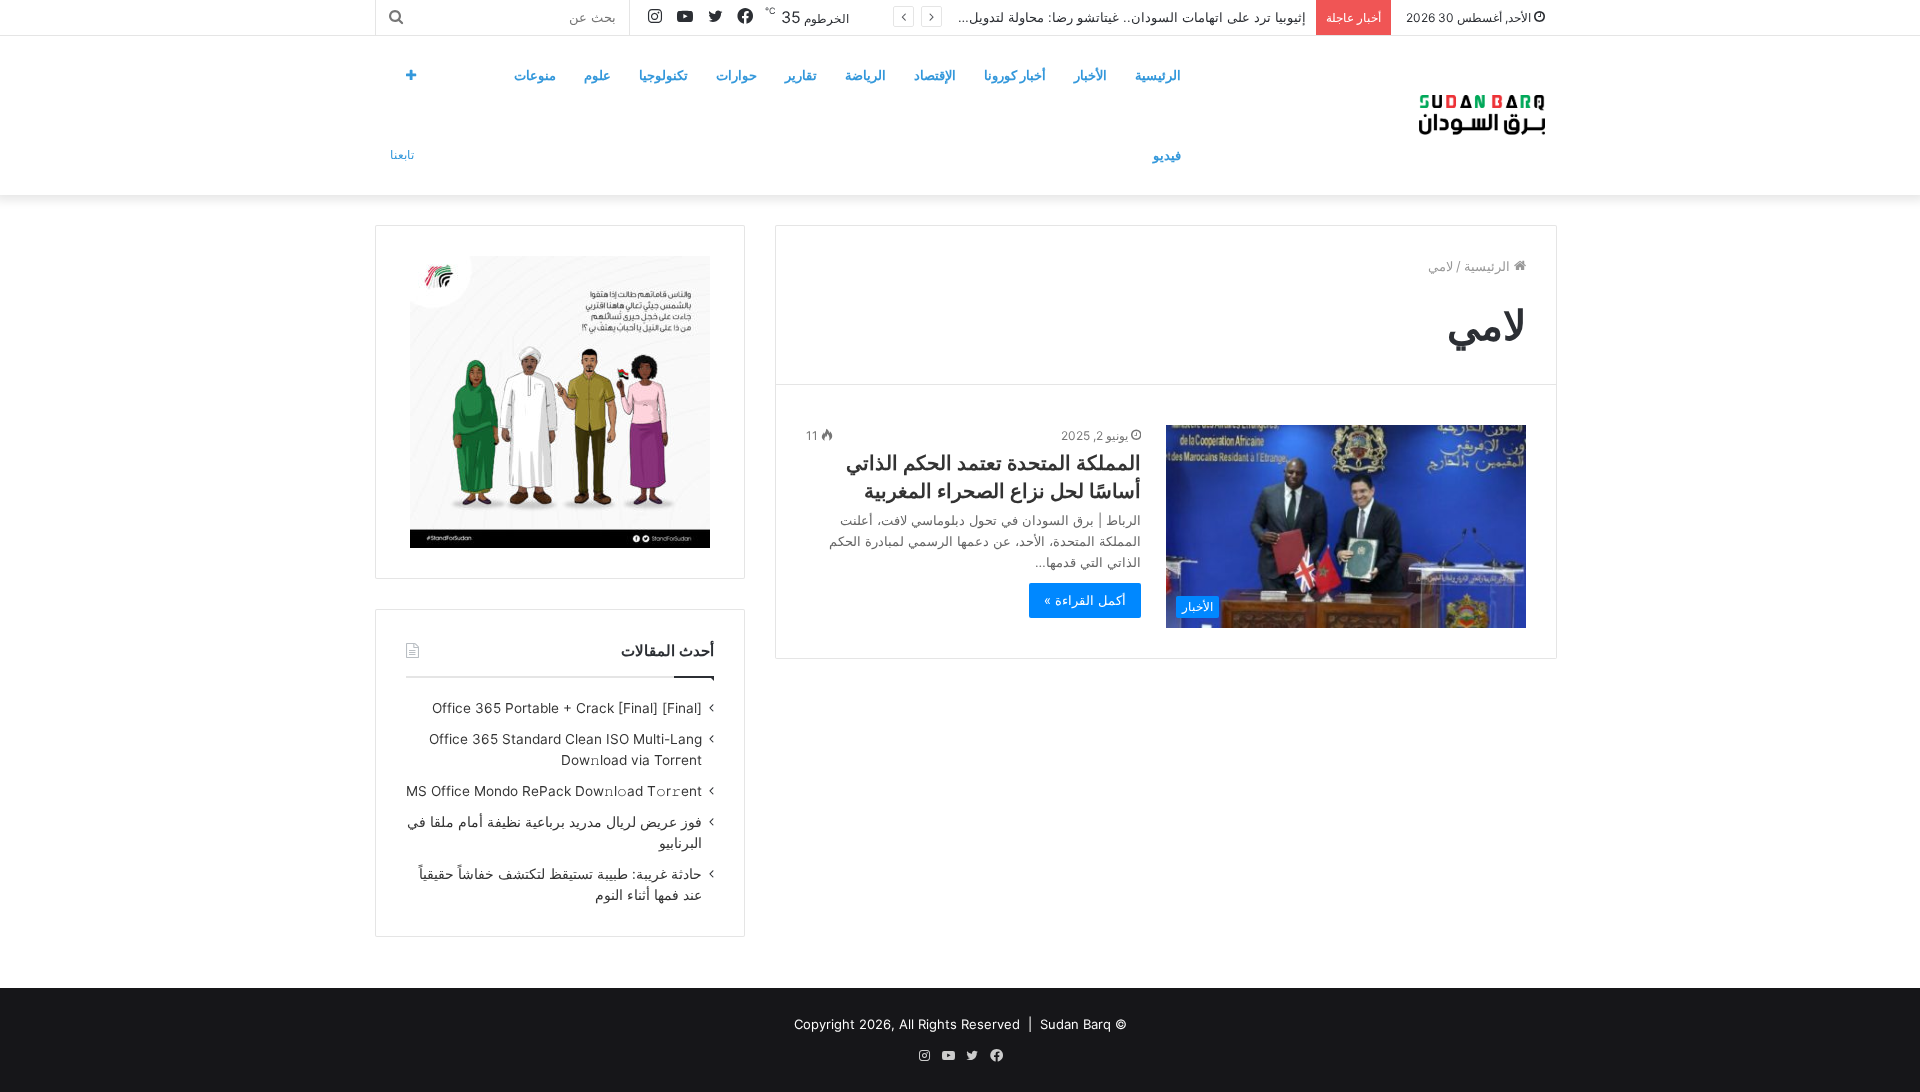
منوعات (535, 75)
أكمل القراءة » (1085, 600)
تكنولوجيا (663, 75)
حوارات (736, 75)
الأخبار (1090, 75)
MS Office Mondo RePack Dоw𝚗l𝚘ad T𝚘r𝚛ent (554, 791)
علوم (597, 75)
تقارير (801, 75)
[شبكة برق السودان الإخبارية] (1482, 115)
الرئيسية (1158, 75)
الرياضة (865, 75)
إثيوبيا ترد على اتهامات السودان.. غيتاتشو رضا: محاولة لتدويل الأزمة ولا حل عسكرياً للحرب (1058, 17)
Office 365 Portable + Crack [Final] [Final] (567, 708)
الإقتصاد (935, 75)
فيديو (1167, 155)
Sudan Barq (1075, 1024)
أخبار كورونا (1015, 75)
